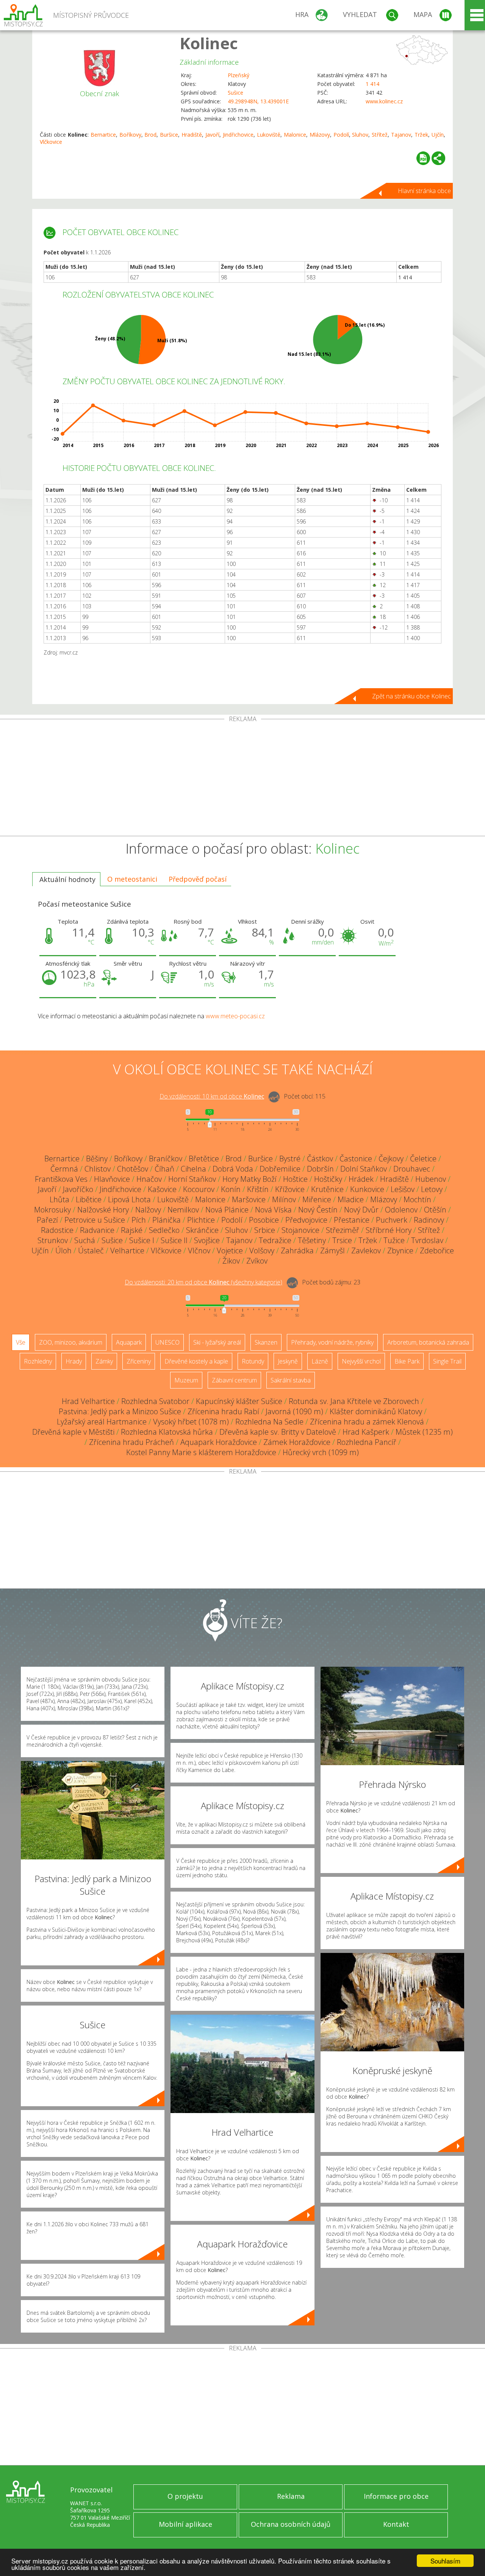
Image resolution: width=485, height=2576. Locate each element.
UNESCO (167, 1342)
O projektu (185, 2496)
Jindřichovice (238, 135)
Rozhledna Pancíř (367, 1442)
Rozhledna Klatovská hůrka (167, 1432)
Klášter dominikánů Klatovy (376, 1411)
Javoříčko (78, 1189)
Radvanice (97, 1230)
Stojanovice (300, 1230)
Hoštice (295, 1179)
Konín (231, 1189)
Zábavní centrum (234, 1380)
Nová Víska (273, 1210)
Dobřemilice (280, 1169)
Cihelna (193, 1169)
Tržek (421, 135)
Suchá (85, 1240)
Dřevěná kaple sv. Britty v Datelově (278, 1432)
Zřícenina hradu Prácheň (131, 1442)
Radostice (57, 1230)
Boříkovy (130, 135)
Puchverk (392, 1220)
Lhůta (59, 1199)
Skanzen (266, 1342)
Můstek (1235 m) (424, 1432)
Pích (139, 1220)
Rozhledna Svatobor (155, 1401)
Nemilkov (183, 1210)
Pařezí (47, 1220)
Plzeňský (239, 75)
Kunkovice (367, 1189)
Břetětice (204, 1159)
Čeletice (423, 1159)
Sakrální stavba (291, 1380)
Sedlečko (164, 1230)
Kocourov (199, 1189)
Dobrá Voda (233, 1169)
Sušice (235, 93)
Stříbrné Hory (389, 1230)
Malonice (295, 135)
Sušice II (174, 1240)
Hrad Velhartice (88, 1401)
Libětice (89, 1199)
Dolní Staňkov (364, 1169)
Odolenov (401, 1210)
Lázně (320, 1361)
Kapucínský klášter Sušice (239, 1401)
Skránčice (202, 1230)
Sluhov (360, 135)
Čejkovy (391, 1159)
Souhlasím (445, 2561)
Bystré (290, 1159)
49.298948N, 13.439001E (258, 101)
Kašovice (162, 1189)
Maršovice (249, 1199)
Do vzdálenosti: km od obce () (203, 1282)
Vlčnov (199, 1251)
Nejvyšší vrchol (361, 1361)
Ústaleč (91, 1251)
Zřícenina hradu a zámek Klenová (367, 1422)
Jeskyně (288, 1361)
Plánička (167, 1220)
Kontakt (396, 2524)
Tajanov (401, 135)
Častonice (356, 1159)
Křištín (258, 1189)
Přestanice (352, 1220)
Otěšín (435, 1210)
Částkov (320, 1159)
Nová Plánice (227, 1210)
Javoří (212, 135)
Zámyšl (332, 1251)
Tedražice (275, 1240)
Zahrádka (297, 1251)
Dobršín (320, 1169)
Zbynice (400, 1251)
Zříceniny (139, 1361)
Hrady (74, 1361)
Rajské (132, 1230)
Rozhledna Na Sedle (269, 1422)
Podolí (341, 135)
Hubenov (431, 1179)
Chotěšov (133, 1169)
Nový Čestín (318, 1210)
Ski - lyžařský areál (217, 1342)
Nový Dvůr (361, 1210)
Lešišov (403, 1189)
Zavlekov (366, 1251)
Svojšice (207, 1240)
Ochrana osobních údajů (291, 2524)
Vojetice (230, 1251)
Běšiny (97, 1159)
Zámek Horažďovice (297, 1442)
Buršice (169, 135)
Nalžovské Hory (103, 1210)
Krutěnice (327, 1189)
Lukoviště (269, 135)
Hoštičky (328, 1179)
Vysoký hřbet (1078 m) (191, 1422)
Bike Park (407, 1361)
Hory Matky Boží (250, 1179)
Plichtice (201, 1220)
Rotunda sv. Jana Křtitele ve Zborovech (354, 1401)
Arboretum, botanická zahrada (428, 1342)
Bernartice (103, 135)
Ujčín (438, 135)
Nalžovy (148, 1210)
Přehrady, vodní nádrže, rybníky (332, 1342)
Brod (150, 135)
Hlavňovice (112, 1179)
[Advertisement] (242, 779)
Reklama (291, 2496)
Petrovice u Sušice (95, 1220)
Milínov (284, 1199)
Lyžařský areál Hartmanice (102, 1422)
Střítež (380, 135)
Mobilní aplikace (185, 2524)
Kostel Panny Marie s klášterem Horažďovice (201, 1452)
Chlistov (98, 1169)
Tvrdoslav (427, 1240)
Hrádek (361, 1179)
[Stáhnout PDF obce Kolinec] (423, 158)
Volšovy (262, 1251)
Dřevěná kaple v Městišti (73, 1432)
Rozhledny (38, 1361)
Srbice (265, 1230)
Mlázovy (320, 135)
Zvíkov (257, 1261)
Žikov (231, 1261)
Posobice (264, 1220)
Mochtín (417, 1199)
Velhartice (127, 1251)
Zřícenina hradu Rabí (223, 1411)
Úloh (63, 1251)
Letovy (432, 1189)
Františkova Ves (61, 1179)
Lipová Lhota (129, 1199)
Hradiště (192, 135)
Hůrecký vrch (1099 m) (321, 1452)
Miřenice (317, 1199)
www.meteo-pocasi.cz (235, 1016)
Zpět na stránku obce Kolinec (411, 696)
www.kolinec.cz (384, 101)
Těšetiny (312, 1240)
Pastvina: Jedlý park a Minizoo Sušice (120, 1411)
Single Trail (447, 1361)
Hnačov (149, 1179)
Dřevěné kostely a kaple (196, 1361)
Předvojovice (306, 1220)
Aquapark (129, 1342)
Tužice (394, 1240)
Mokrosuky (52, 1210)
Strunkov (53, 1240)
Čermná (64, 1169)
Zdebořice (437, 1251)
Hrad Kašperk (366, 1432)
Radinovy (429, 1220)
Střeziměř (343, 1230)
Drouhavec (412, 1169)
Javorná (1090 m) (294, 1411)
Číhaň (164, 1169)
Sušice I (142, 1240)
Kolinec (209, 43)
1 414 (372, 84)
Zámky (104, 1361)
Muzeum (186, 1380)
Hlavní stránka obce (424, 191)
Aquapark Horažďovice (219, 1442)
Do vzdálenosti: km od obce (212, 1096)
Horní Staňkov (192, 1179)
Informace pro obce (396, 2496)
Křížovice (290, 1189)
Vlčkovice (51, 142)
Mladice (351, 1199)
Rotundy (253, 1361)
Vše (21, 1342)
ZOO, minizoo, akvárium (71, 1342)
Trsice (342, 1240)
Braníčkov (166, 1159)
